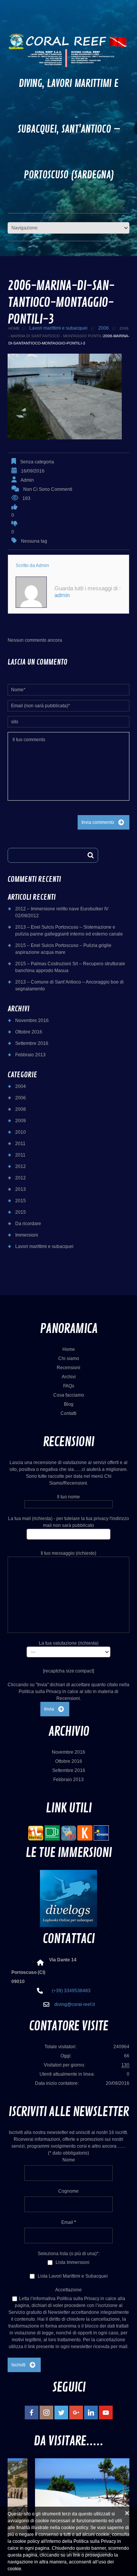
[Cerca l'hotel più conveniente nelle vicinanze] (68, 1833)
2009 (21, 1121)
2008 (21, 1109)
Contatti (68, 1413)
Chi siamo (69, 1358)
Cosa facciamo (69, 1395)
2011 (20, 1144)
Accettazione (68, 2290)
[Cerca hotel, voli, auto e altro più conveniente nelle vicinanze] (85, 1833)
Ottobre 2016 (29, 1032)
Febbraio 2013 (30, 1055)
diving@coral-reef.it (75, 2004)
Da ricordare (28, 1224)
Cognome (68, 2191)
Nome (69, 2160)
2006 (104, 328)
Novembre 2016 (32, 1020)
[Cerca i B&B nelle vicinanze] (52, 1833)
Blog (69, 1404)
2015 (21, 1201)
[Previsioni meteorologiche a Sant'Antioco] (36, 1833)
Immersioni (27, 1235)
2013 (21, 1189)
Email (69, 2222)
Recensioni (68, 1368)
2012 (21, 1166)
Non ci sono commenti (48, 489)
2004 (21, 1086)
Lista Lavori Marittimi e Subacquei (72, 2276)
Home (14, 328)
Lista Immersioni (72, 2262)
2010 (21, 1132)
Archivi (69, 1377)
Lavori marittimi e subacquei (58, 328)
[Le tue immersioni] (68, 1898)
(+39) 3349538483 (71, 1991)
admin (27, 480)
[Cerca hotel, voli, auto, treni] (101, 1833)
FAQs (69, 1386)
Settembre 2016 (32, 1043)
